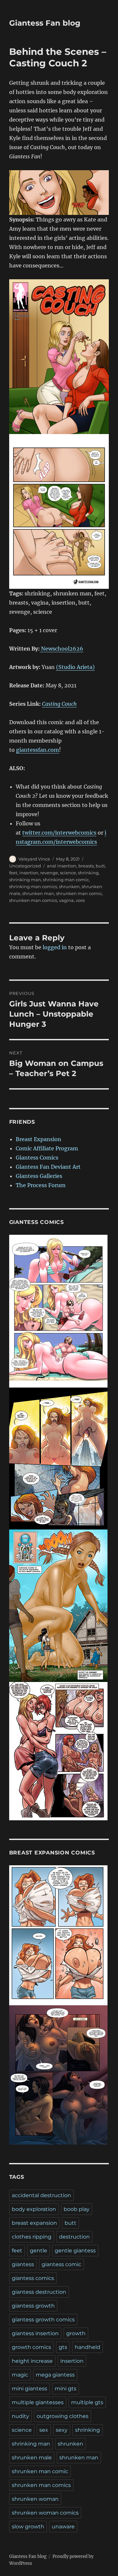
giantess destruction (39, 2292)
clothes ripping (32, 2237)
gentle (39, 2251)
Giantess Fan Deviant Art (48, 1167)
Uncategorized (25, 866)
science (68, 873)
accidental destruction (41, 2195)
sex (44, 2430)
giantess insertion (35, 2333)
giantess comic (61, 2264)
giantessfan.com (38, 750)
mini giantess (29, 2389)
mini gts (66, 2389)
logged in (55, 947)
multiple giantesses (38, 2402)
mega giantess (55, 2375)
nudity (20, 2416)
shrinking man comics (33, 886)
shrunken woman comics (45, 2513)
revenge (49, 873)
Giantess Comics (37, 1158)
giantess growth (33, 2306)
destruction (74, 2237)
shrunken (69, 886)
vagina (66, 900)
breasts (86, 866)
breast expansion (34, 2223)
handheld (88, 2347)
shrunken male (32, 2458)
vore (80, 900)
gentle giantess (75, 2251)
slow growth (28, 2527)
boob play (77, 2209)
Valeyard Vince (34, 859)
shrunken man (38, 893)
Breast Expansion (39, 1139)
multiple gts (87, 2402)
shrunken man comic (79, 893)
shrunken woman (35, 2499)
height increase (32, 2361)
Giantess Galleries (39, 1176)
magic (20, 2375)
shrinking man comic (66, 880)
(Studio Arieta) (75, 667)
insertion (29, 873)
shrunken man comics (33, 900)
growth (76, 2333)
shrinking (88, 873)
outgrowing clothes (63, 2416)
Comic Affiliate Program (47, 1148)
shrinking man (25, 880)
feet (13, 873)
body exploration (34, 2209)
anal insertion (62, 866)
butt (100, 866)
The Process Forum (41, 1185)
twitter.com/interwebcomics (59, 833)
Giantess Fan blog (45, 23)
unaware (63, 2527)
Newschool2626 (61, 649)
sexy (62, 2430)
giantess (23, 2264)
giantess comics (33, 2278)
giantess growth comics (43, 2320)
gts (63, 2347)
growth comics (31, 2347)
